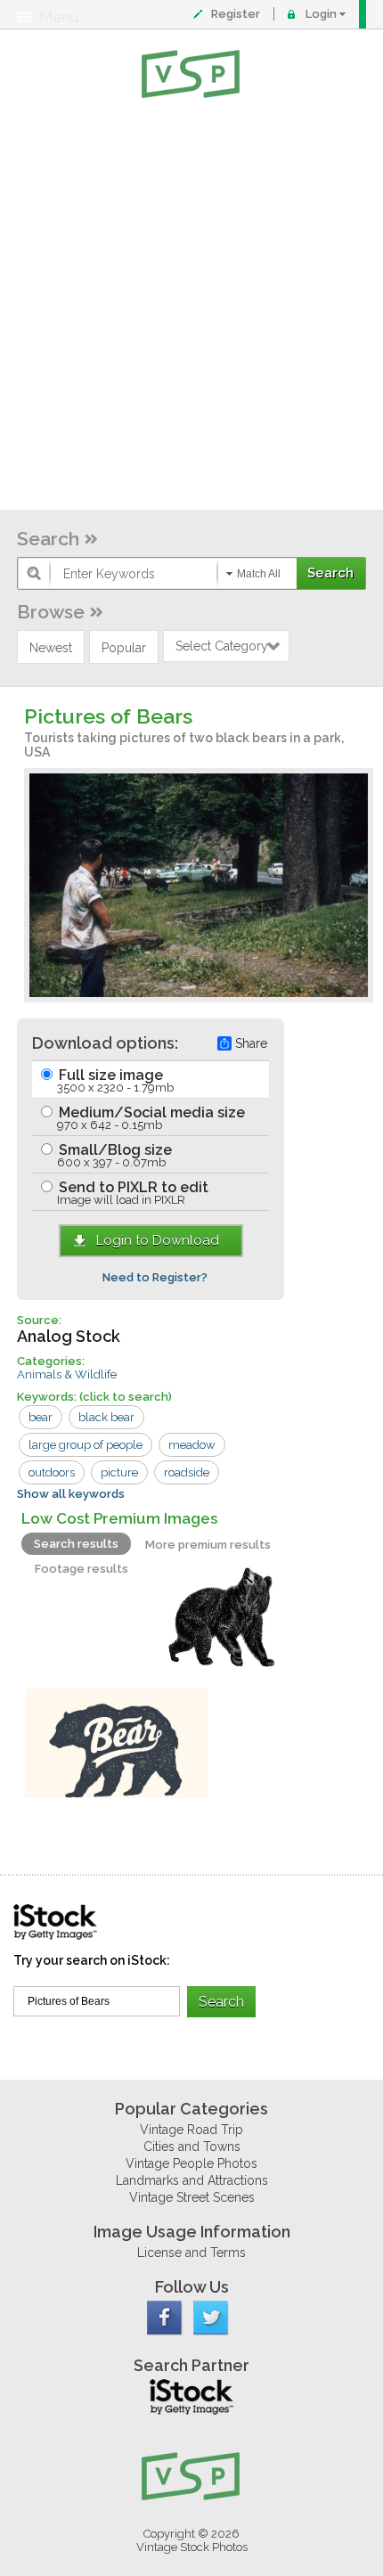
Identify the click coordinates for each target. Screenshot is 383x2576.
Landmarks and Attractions (192, 2180)
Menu (59, 17)
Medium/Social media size (150, 1118)
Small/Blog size (114, 1155)
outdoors (52, 1472)
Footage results (81, 1569)
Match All (259, 574)
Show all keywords (71, 1494)
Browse (51, 612)
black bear (106, 1417)
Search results (76, 1544)
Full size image (114, 1080)
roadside (187, 1472)
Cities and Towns (192, 2147)
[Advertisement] (191, 307)
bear (41, 1417)
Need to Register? (155, 1277)
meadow (192, 1445)
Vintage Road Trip (191, 2130)
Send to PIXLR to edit (132, 1193)
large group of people (86, 1445)
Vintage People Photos (191, 2163)
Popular (124, 648)
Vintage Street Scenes (192, 2197)
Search (48, 539)
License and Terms (191, 2253)
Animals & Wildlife (67, 1374)
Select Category (222, 646)
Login (321, 14)
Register (236, 14)
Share (251, 1043)
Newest (51, 648)
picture (119, 1472)
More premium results (208, 1545)
